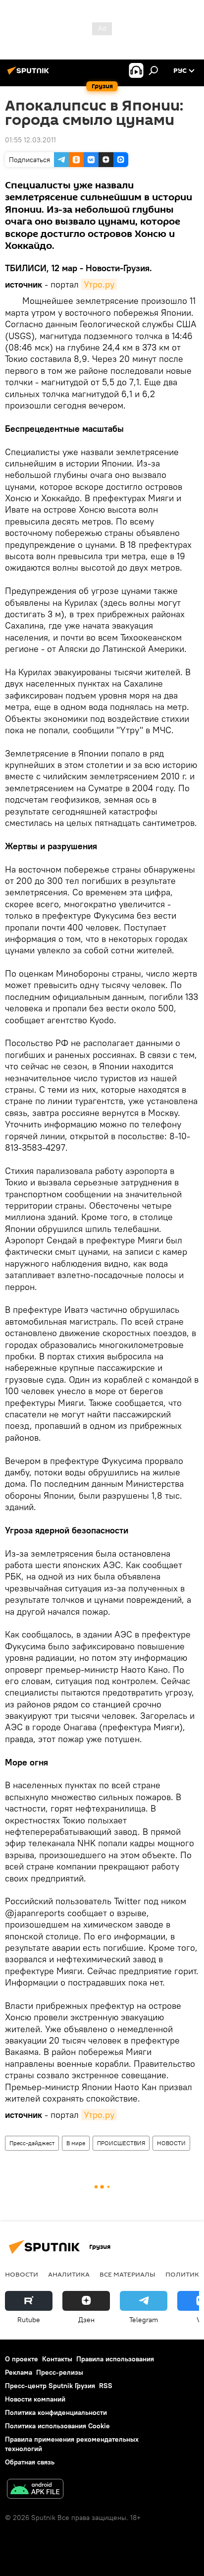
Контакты (57, 2359)
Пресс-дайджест (32, 2143)
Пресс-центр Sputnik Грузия (50, 2386)
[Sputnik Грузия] (30, 74)
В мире (76, 2143)
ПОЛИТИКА (184, 2274)
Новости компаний (35, 2399)
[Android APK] (35, 2490)
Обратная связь (30, 2462)
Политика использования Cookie (57, 2426)
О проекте (22, 2359)
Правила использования (115, 2359)
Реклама (19, 2372)
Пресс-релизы (60, 2372)
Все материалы (127, 2274)
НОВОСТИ (171, 2143)
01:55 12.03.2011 (30, 140)
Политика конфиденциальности (56, 2412)
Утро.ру (99, 284)
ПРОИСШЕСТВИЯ (121, 2143)
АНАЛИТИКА (69, 2274)
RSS (106, 2386)
